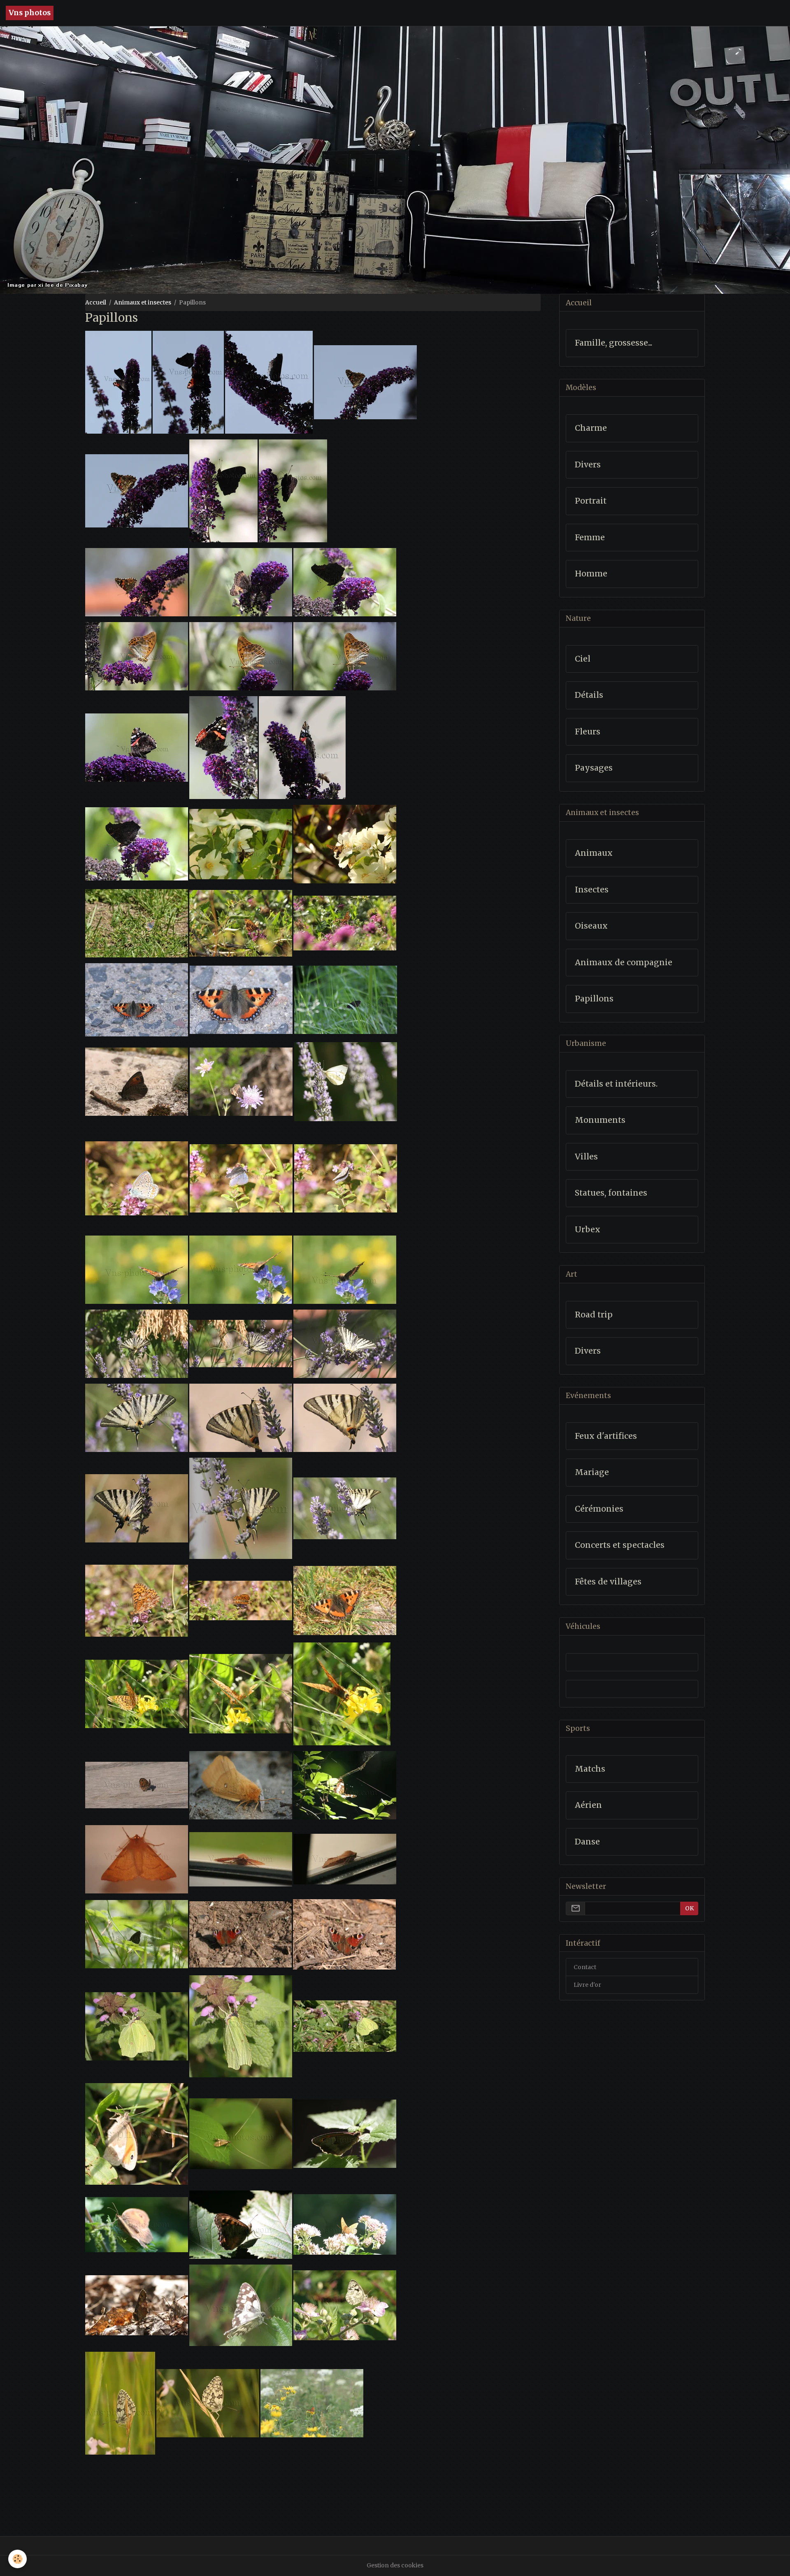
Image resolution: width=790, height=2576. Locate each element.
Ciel (583, 659)
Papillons (594, 999)
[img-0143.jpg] (241, 999)
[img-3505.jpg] (137, 490)
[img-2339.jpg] (137, 1785)
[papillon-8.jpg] (120, 2403)
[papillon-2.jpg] (137, 2224)
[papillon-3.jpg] (241, 2224)
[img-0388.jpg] (240, 1600)
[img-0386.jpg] (137, 1600)
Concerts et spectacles (620, 1545)
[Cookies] (17, 2559)
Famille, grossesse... (613, 343)
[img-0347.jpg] (241, 1177)
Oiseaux (591, 926)
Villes (586, 1157)
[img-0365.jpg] (345, 1417)
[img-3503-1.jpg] (365, 381)
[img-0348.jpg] (346, 1177)
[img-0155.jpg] (137, 1269)
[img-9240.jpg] (345, 2026)
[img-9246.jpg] (137, 2026)
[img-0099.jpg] (137, 1081)
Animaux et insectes (143, 302)
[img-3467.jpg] (302, 747)
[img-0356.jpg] (241, 1343)
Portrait (591, 501)
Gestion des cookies (395, 2565)
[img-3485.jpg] (240, 655)
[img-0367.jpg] (137, 1508)
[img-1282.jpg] (241, 922)
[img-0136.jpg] (312, 2403)
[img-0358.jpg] (345, 1343)
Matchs (590, 1769)
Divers (588, 465)
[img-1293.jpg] (345, 922)
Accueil (96, 302)
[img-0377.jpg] (344, 1508)
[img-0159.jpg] (240, 1269)
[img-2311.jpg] (342, 1693)
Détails (589, 695)
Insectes (592, 890)
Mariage (592, 1472)
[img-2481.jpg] (137, 1934)
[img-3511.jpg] (293, 490)
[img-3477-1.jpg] (137, 747)
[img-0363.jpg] (137, 1417)
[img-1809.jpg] (344, 1600)
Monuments (600, 1120)
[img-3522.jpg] (241, 1859)
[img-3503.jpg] (137, 1859)
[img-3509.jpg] (223, 490)
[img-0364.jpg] (241, 1417)
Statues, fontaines (611, 1193)
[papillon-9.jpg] (208, 2403)
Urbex (588, 1230)
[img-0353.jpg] (137, 1343)
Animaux (594, 853)
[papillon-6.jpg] (241, 2305)
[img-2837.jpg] (241, 1785)
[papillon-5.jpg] (137, 2305)
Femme (590, 538)
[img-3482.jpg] (344, 655)
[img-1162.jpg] (137, 922)
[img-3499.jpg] (188, 381)
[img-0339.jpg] (137, 1177)
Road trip (594, 1315)
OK (689, 1908)
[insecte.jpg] (241, 2133)
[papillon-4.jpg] (345, 2224)
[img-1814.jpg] (241, 843)
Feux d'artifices (606, 1436)
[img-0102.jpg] (241, 1081)
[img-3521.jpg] (137, 581)
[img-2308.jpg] (240, 1693)
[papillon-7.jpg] (345, 2305)
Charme (591, 428)
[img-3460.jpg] (344, 581)
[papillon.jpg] (345, 2133)
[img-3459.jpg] (137, 843)
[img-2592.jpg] (345, 1785)
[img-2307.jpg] (137, 1693)
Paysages (594, 768)
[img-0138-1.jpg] (137, 999)
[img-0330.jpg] (346, 1081)
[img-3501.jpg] (118, 381)
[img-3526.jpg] (345, 1859)
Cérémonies (599, 1509)
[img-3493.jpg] (268, 381)
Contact (585, 1967)
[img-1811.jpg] (344, 843)
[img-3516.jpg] (240, 581)
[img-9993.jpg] (137, 2133)
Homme (591, 574)
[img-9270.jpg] (344, 1934)
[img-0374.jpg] (241, 1508)
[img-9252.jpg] (241, 2026)
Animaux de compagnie (624, 963)
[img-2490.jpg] (346, 999)
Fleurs (588, 732)
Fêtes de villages (608, 1582)
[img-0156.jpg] (344, 1269)
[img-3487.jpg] (137, 655)
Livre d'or (587, 1985)
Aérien (588, 1805)
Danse (587, 1842)
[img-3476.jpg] (223, 747)
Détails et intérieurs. (616, 1084)
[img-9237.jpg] (240, 1934)
